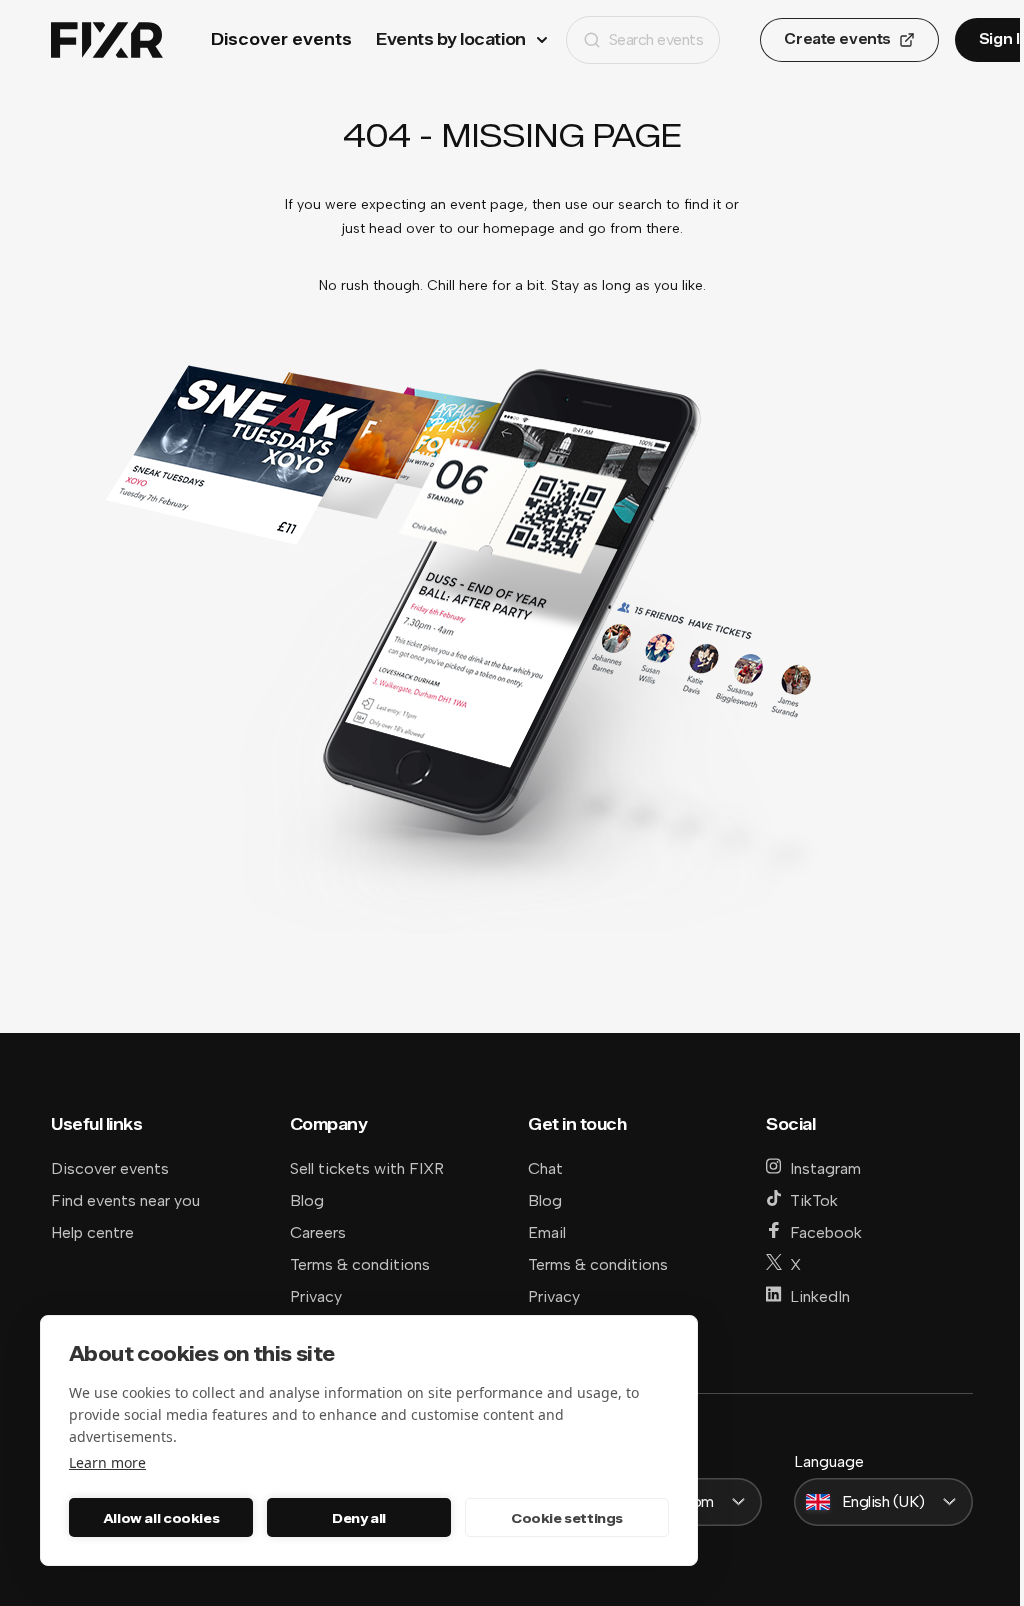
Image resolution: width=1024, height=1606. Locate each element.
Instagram (825, 1168)
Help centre (92, 1232)
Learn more (107, 1462)
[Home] (107, 40)
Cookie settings (567, 1518)
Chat (545, 1168)
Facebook (826, 1232)
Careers (318, 1232)
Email (547, 1232)
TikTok (814, 1200)
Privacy (316, 1296)
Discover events (281, 39)
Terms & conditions (360, 1264)
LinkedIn (820, 1296)
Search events (656, 39)
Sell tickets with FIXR (367, 1168)
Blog (307, 1200)
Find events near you (125, 1200)
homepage (519, 228)
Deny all (359, 1518)
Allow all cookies (161, 1518)
